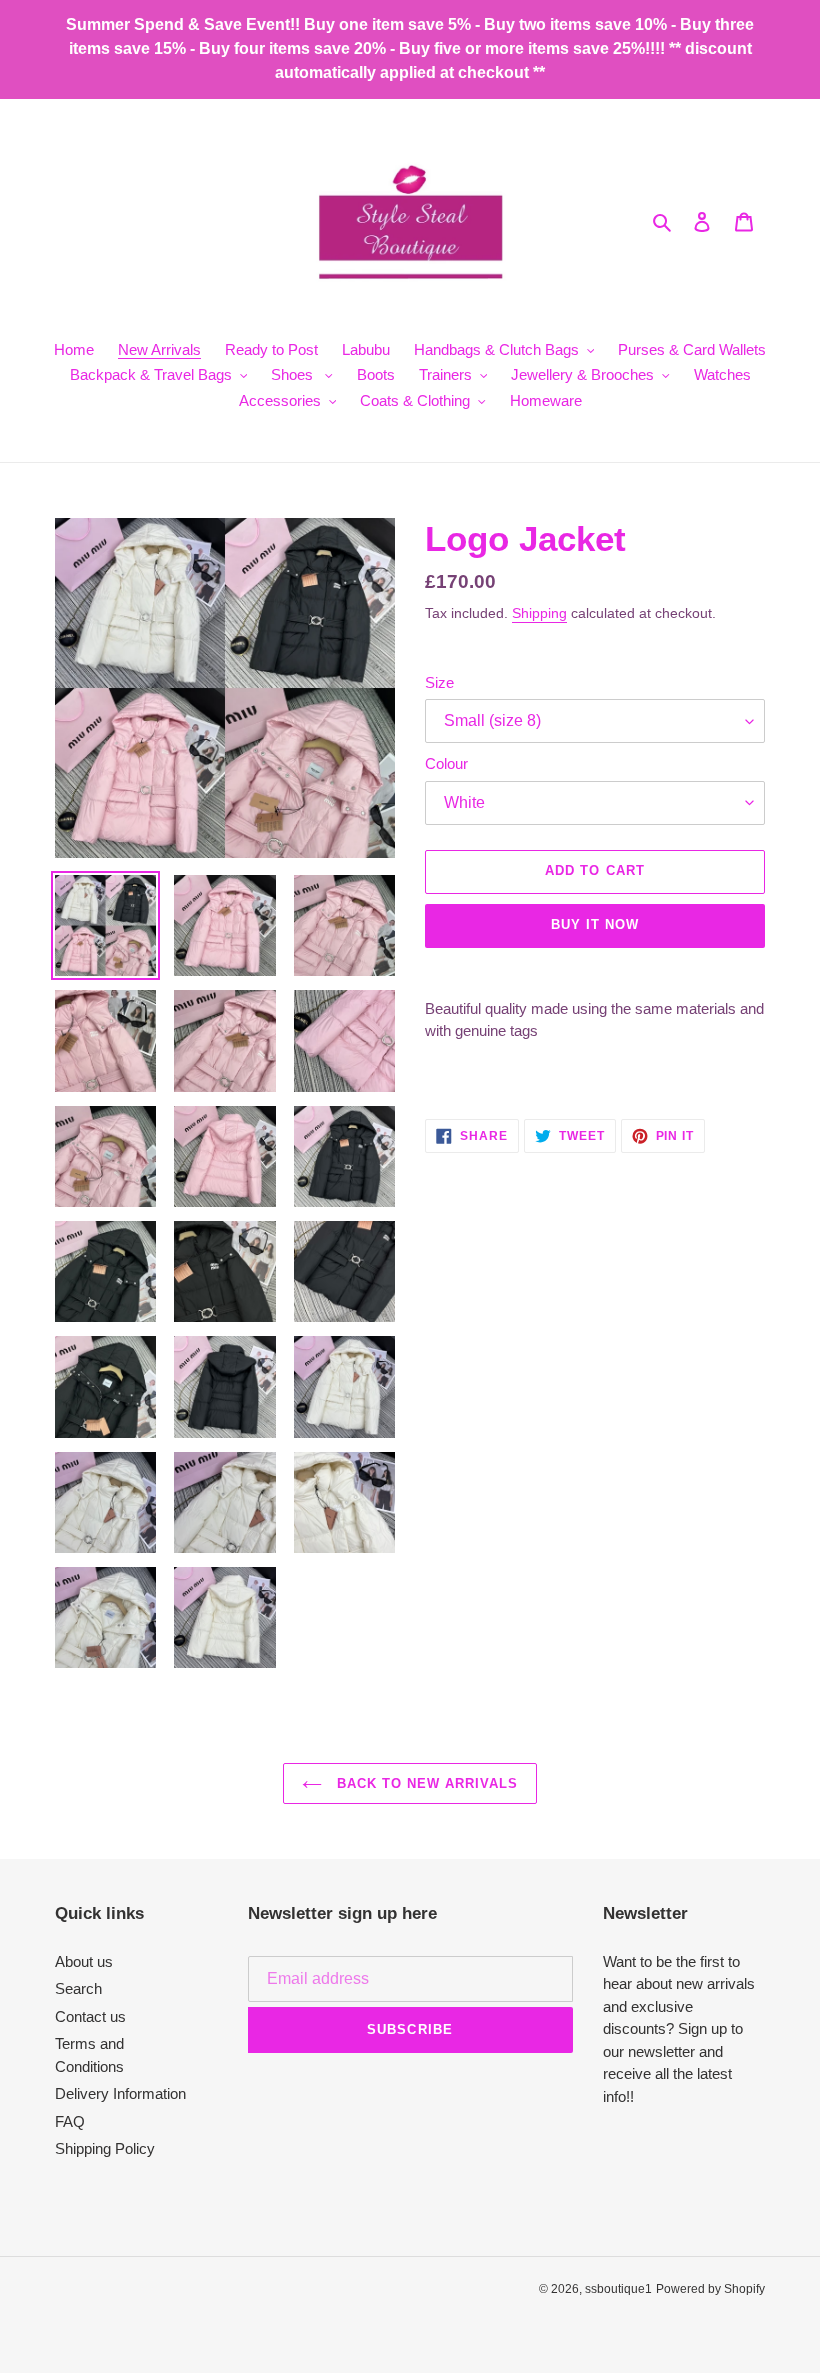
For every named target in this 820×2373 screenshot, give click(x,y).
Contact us (90, 2016)
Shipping (539, 613)
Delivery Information (120, 2093)
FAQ (70, 2121)
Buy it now (595, 924)
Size (439, 682)
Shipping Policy (105, 2148)
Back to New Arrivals (425, 1783)
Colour (446, 763)
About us (84, 1961)
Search (78, 1988)
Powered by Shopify (710, 2289)
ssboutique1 (618, 2289)
